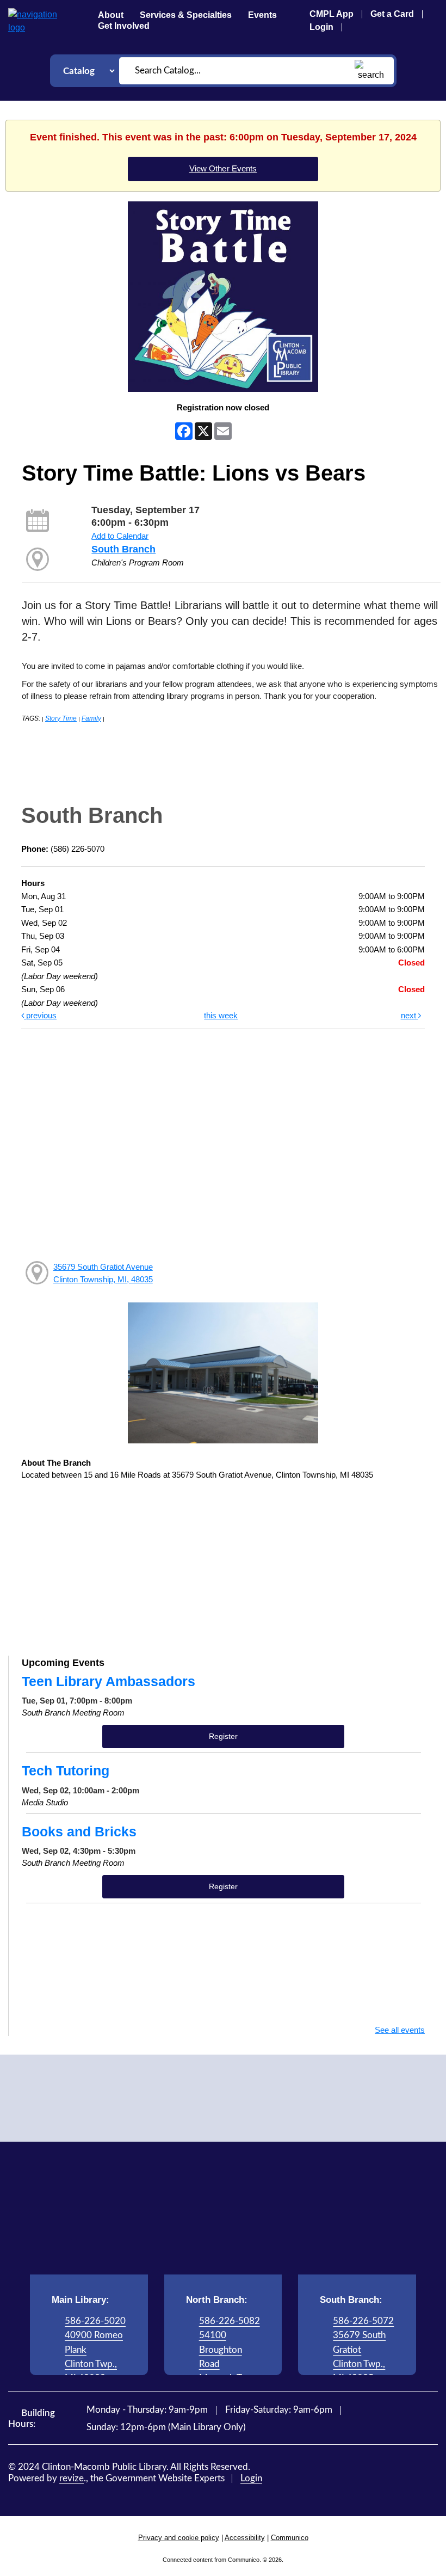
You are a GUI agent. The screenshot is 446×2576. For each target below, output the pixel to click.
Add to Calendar (120, 536)
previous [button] (40, 1015)
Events (262, 15)
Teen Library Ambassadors (109, 1681)
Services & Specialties (186, 15)
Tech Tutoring (66, 1770)
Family (91, 718)
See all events (400, 2030)
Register (224, 1736)
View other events (223, 168)
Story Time (61, 718)
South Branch (123, 549)
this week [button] (221, 1015)
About (111, 15)
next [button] (410, 1015)
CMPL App (332, 14)
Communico (290, 2538)
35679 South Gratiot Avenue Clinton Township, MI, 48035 (103, 1273)
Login (321, 27)
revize (72, 2478)
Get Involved (124, 26)
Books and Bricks (79, 1831)
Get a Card (392, 14)
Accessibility (245, 2538)
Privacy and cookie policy (179, 2538)
